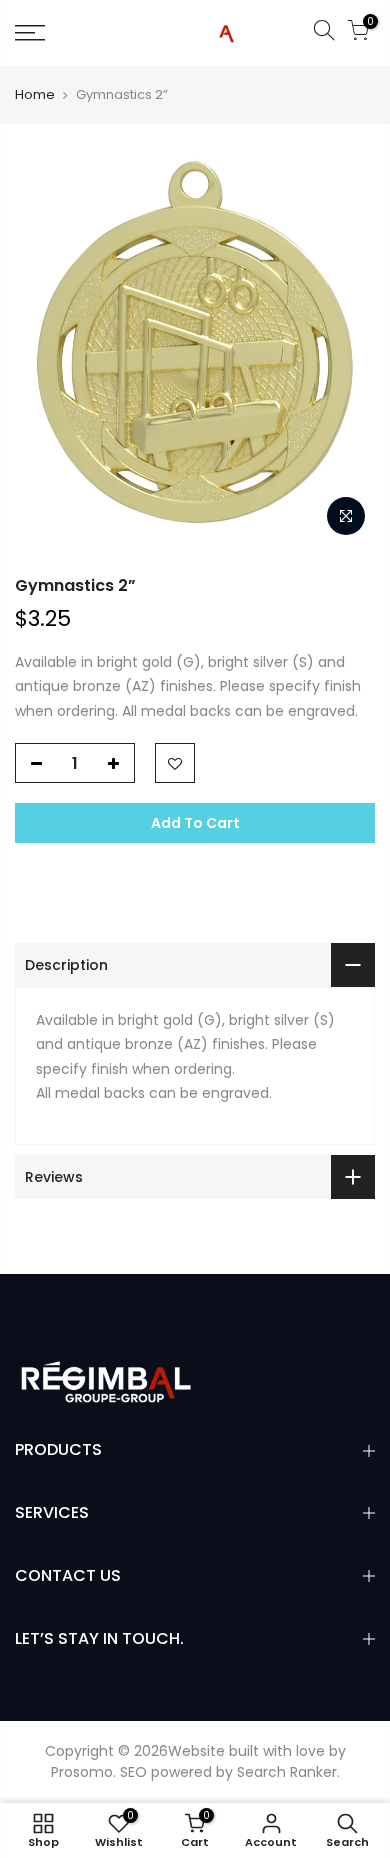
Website (196, 1751)
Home (35, 95)
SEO (133, 1772)
